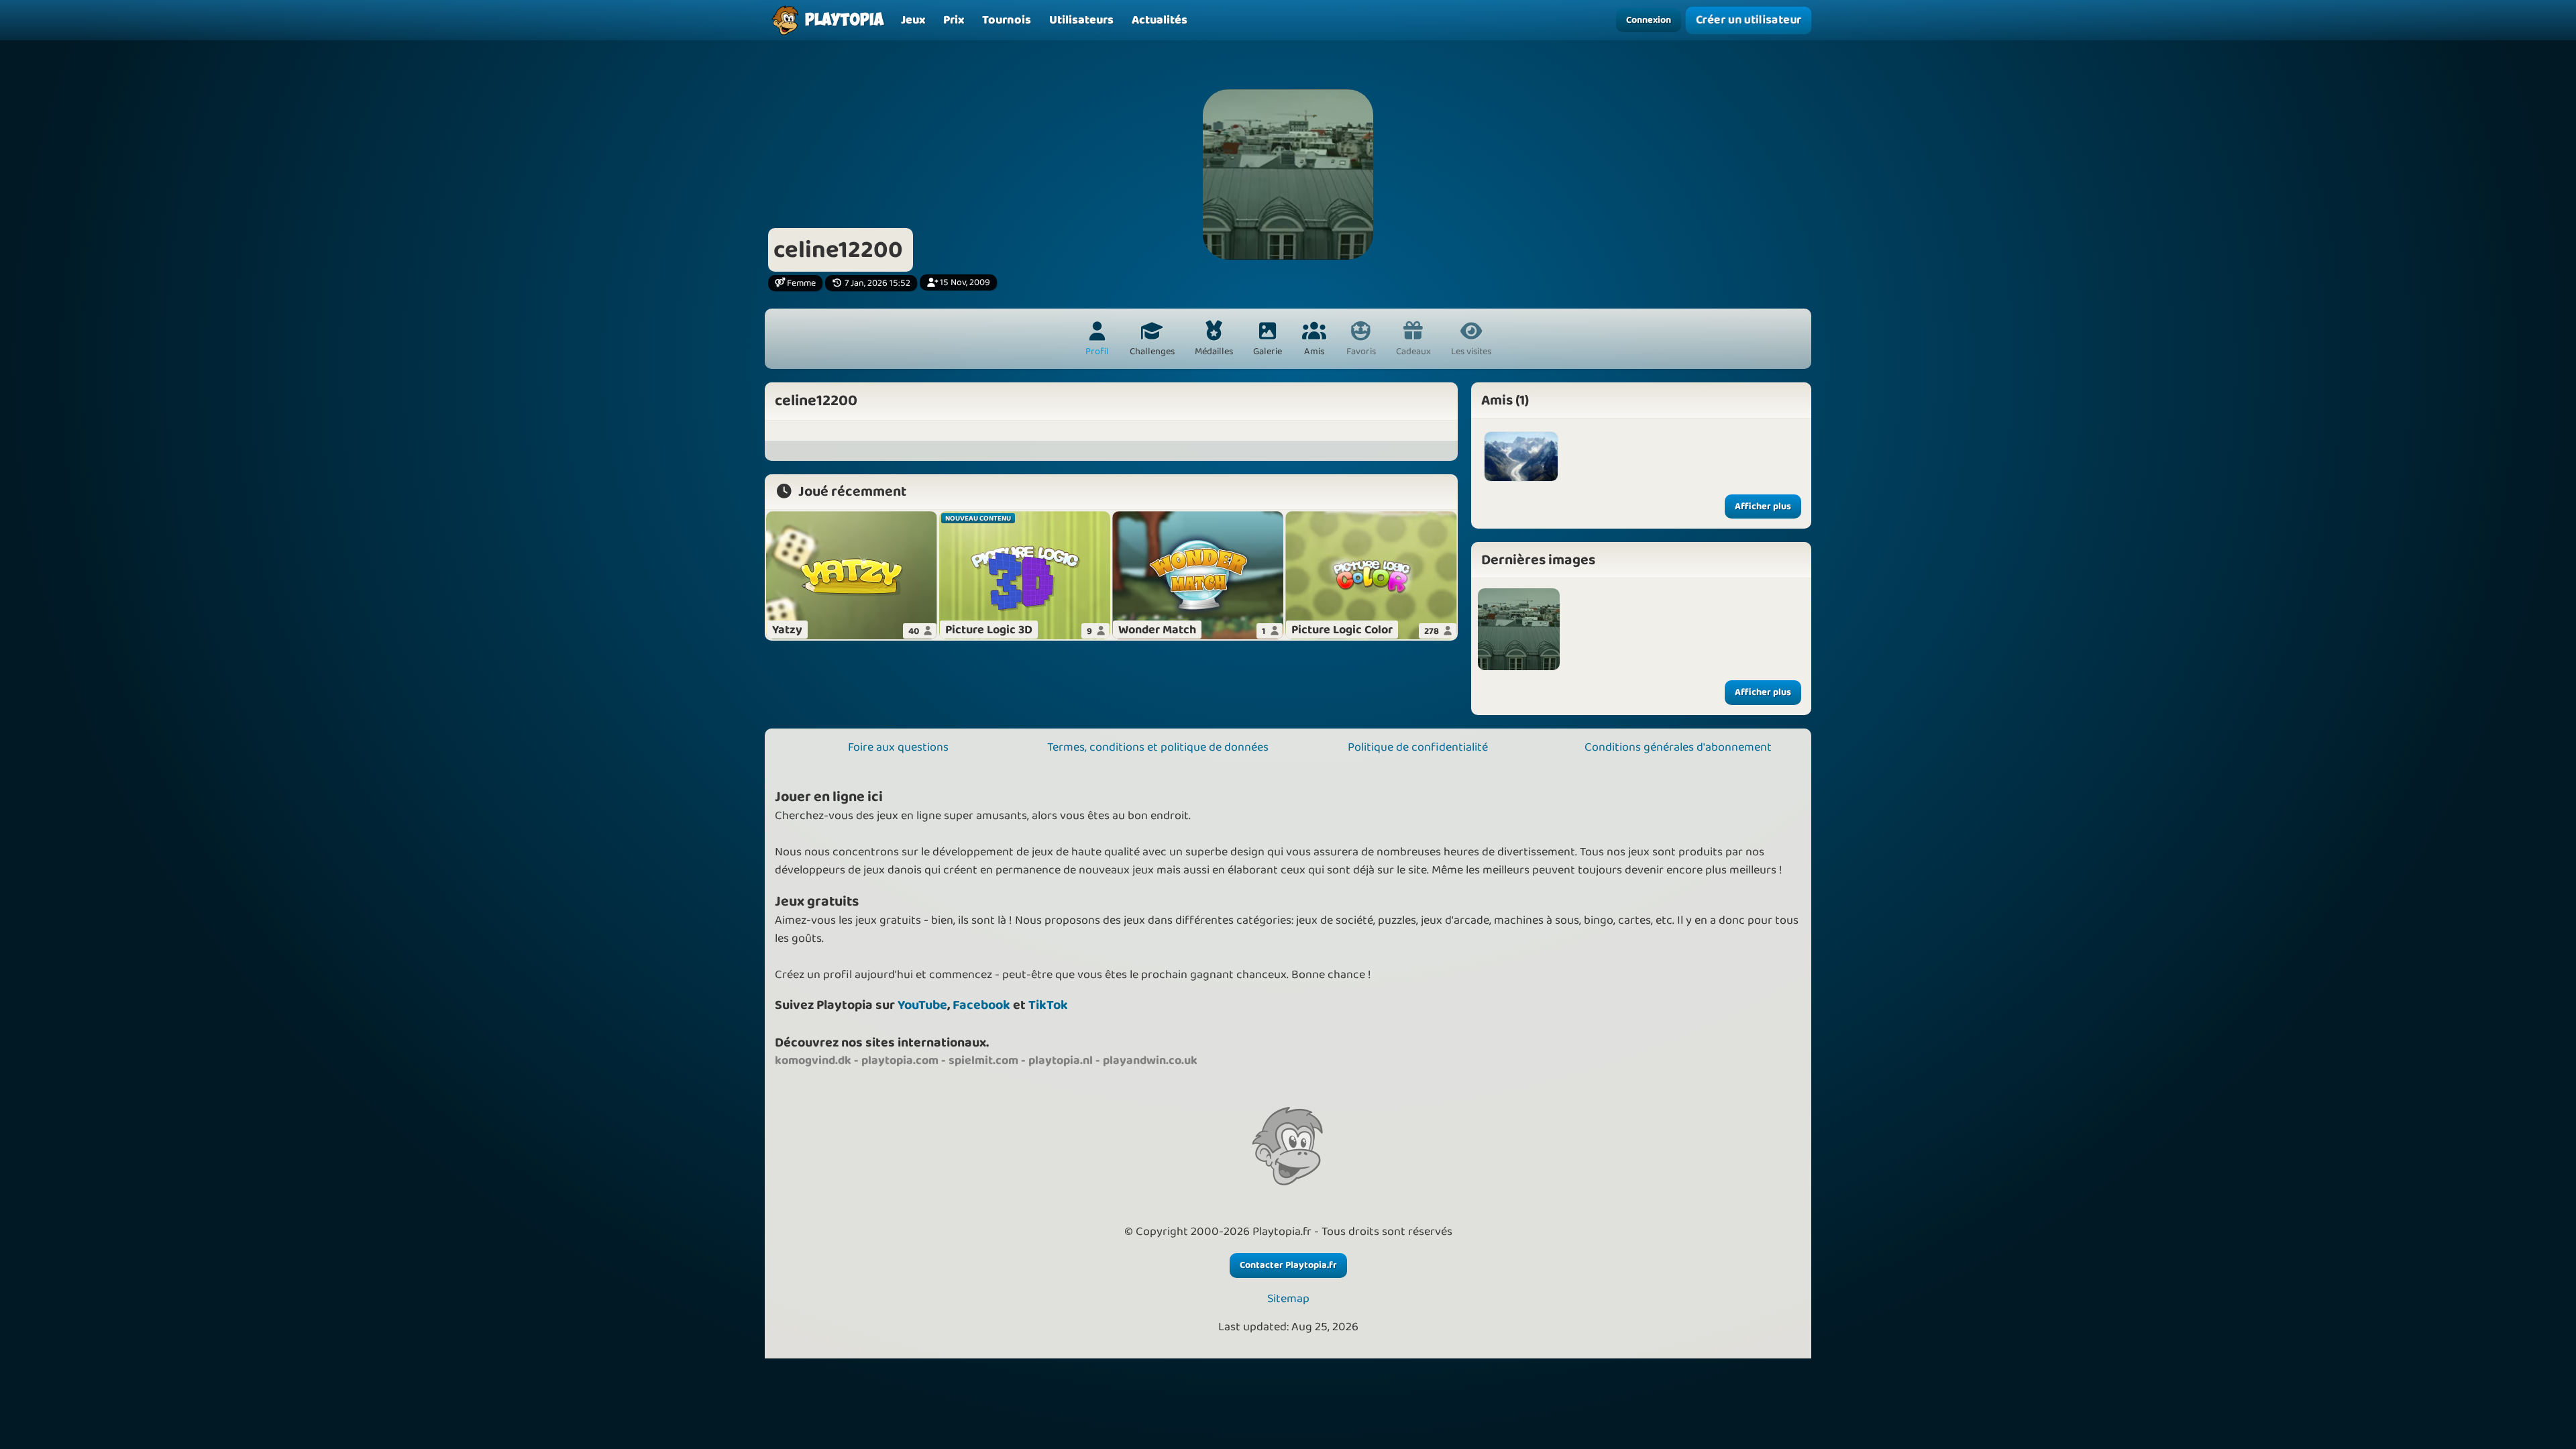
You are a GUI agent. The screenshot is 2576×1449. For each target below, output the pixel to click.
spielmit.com (983, 1061)
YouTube (922, 1005)
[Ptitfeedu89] (1521, 456)
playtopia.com (900, 1061)
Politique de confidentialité (1418, 747)
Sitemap (1288, 1299)
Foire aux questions (898, 747)
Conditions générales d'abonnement (1678, 747)
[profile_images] (1519, 629)
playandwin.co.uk (1150, 1061)
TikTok (1048, 1005)
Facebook (981, 1005)
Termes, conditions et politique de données (1158, 747)
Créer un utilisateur (1748, 20)
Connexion (1649, 20)
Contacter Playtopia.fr (1288, 1265)
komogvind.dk (813, 1061)
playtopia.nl (1061, 1061)
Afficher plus (1763, 506)
